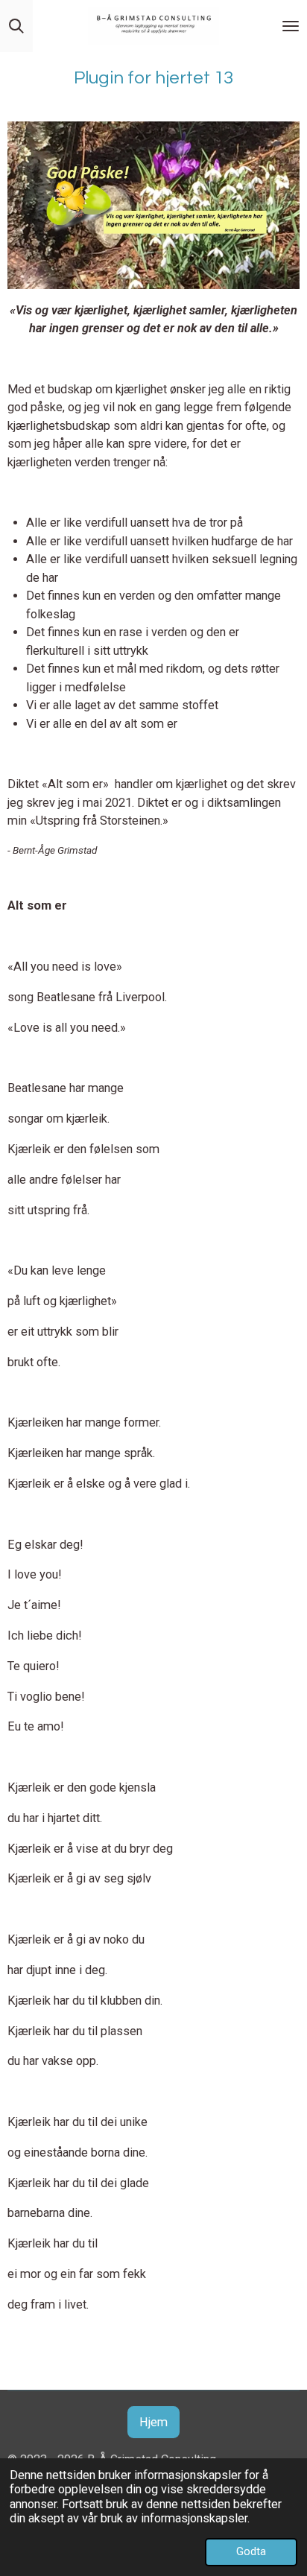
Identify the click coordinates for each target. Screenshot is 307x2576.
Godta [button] (251, 2551)
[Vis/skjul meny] (291, 26)
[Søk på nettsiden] (16, 26)
